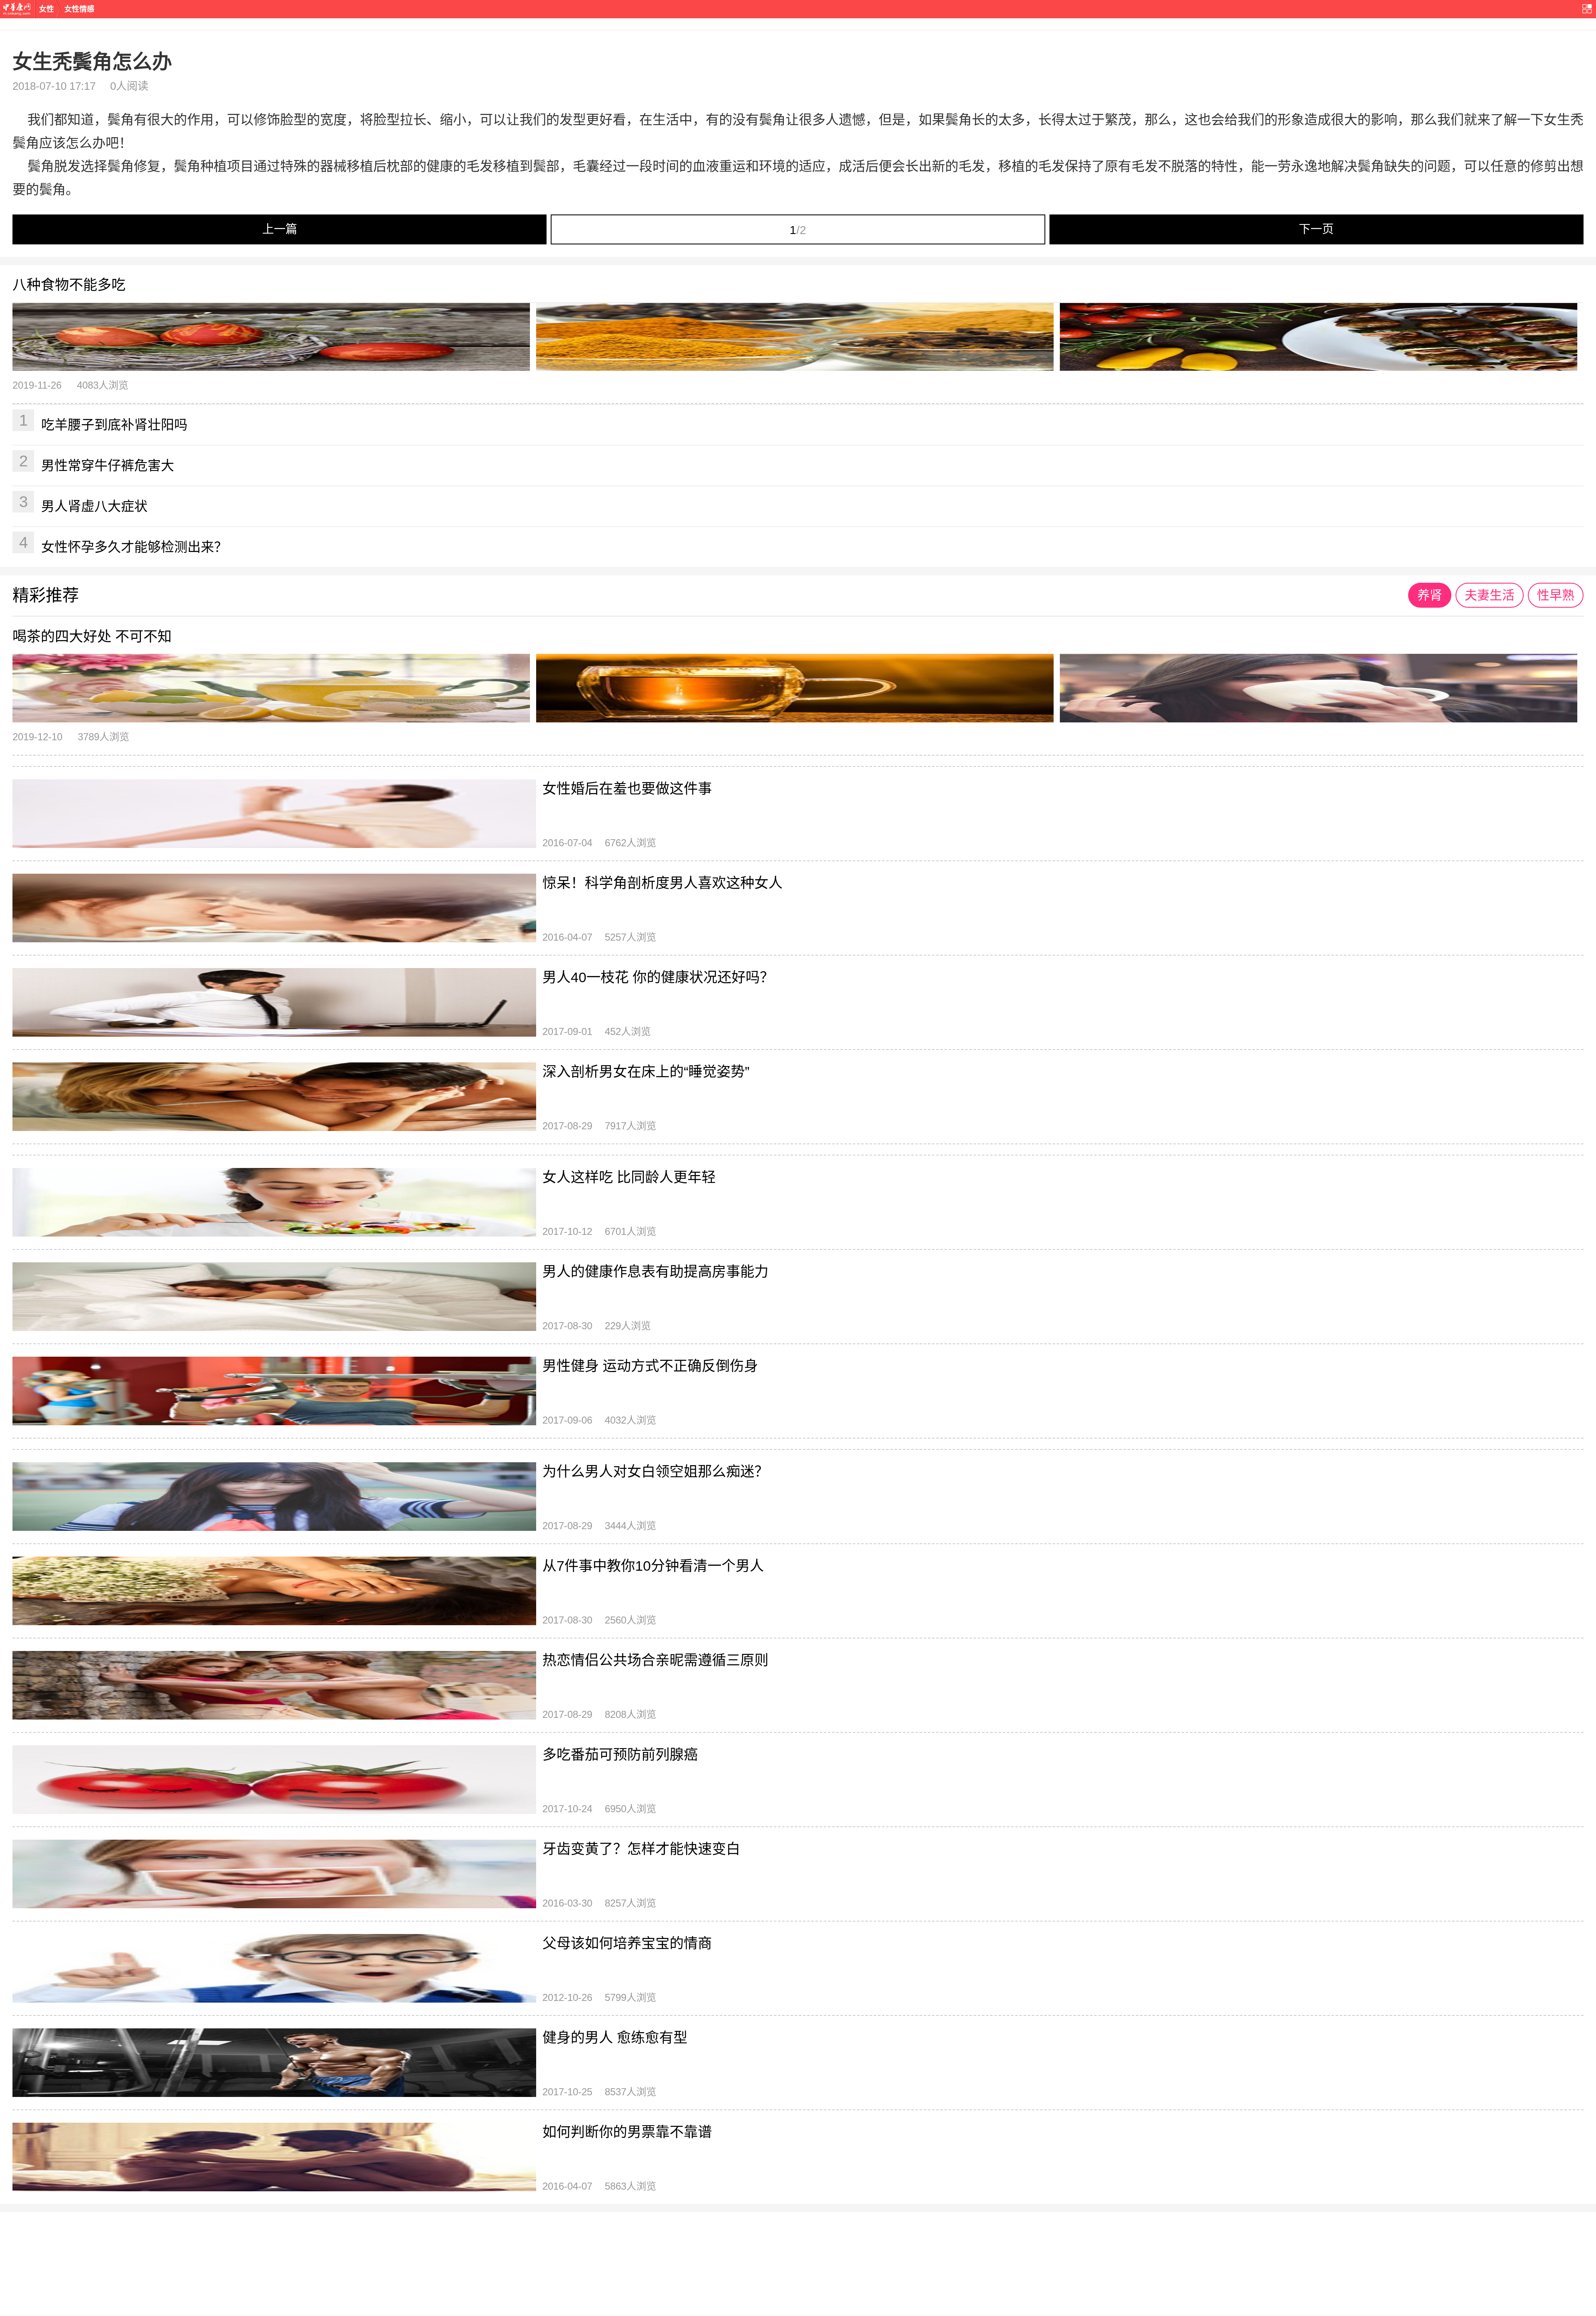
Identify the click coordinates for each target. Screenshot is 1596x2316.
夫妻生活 (1490, 595)
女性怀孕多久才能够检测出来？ (123, 544)
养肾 (1430, 595)
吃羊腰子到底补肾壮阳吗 (103, 422)
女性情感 (79, 9)
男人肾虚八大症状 (84, 503)
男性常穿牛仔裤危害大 (97, 463)
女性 (47, 9)
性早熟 (1556, 595)
